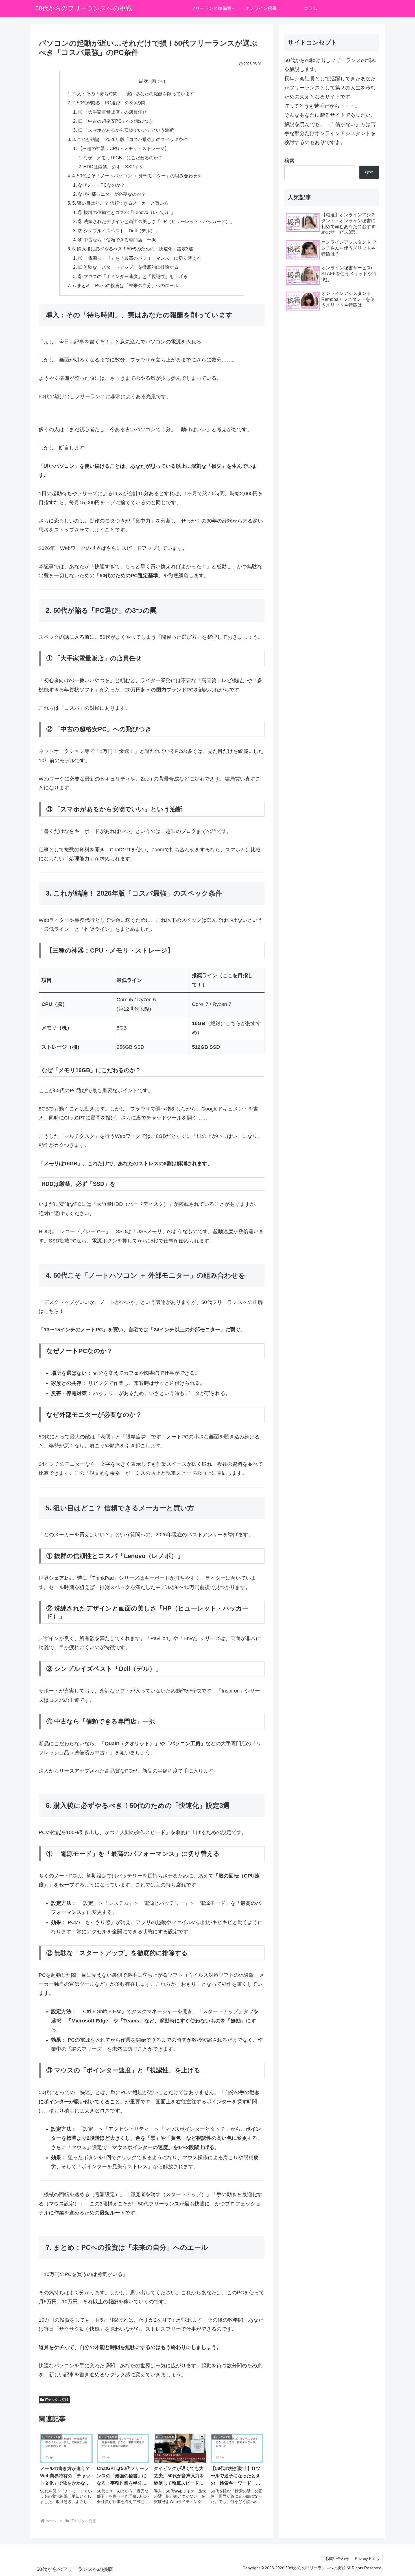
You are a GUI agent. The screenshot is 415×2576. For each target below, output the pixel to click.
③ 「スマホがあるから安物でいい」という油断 (126, 130)
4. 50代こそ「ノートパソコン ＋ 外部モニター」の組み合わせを (137, 176)
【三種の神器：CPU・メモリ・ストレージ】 (124, 148)
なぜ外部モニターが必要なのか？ (112, 194)
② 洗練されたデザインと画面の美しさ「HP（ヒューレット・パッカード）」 (156, 221)
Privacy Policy (367, 2559)
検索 (289, 161)
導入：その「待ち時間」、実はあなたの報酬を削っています (133, 94)
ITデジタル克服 (57, 2400)
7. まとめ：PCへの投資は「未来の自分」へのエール (125, 285)
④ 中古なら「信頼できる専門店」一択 (117, 240)
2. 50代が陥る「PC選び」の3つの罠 (109, 103)
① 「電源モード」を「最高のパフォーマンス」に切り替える (139, 258)
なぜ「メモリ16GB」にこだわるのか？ (123, 158)
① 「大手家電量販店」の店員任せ (112, 112)
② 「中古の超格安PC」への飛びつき (116, 121)
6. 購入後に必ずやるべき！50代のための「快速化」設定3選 (133, 249)
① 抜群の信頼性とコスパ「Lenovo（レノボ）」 (127, 212)
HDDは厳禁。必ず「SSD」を (113, 167)
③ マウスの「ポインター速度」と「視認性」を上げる (133, 276)
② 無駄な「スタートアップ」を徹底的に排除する (128, 267)
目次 (143, 81)
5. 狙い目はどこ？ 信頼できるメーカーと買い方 (120, 203)
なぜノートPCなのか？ (101, 185)
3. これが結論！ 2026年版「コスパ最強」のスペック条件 (130, 139)
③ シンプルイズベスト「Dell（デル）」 (119, 231)
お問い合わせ (337, 2559)
